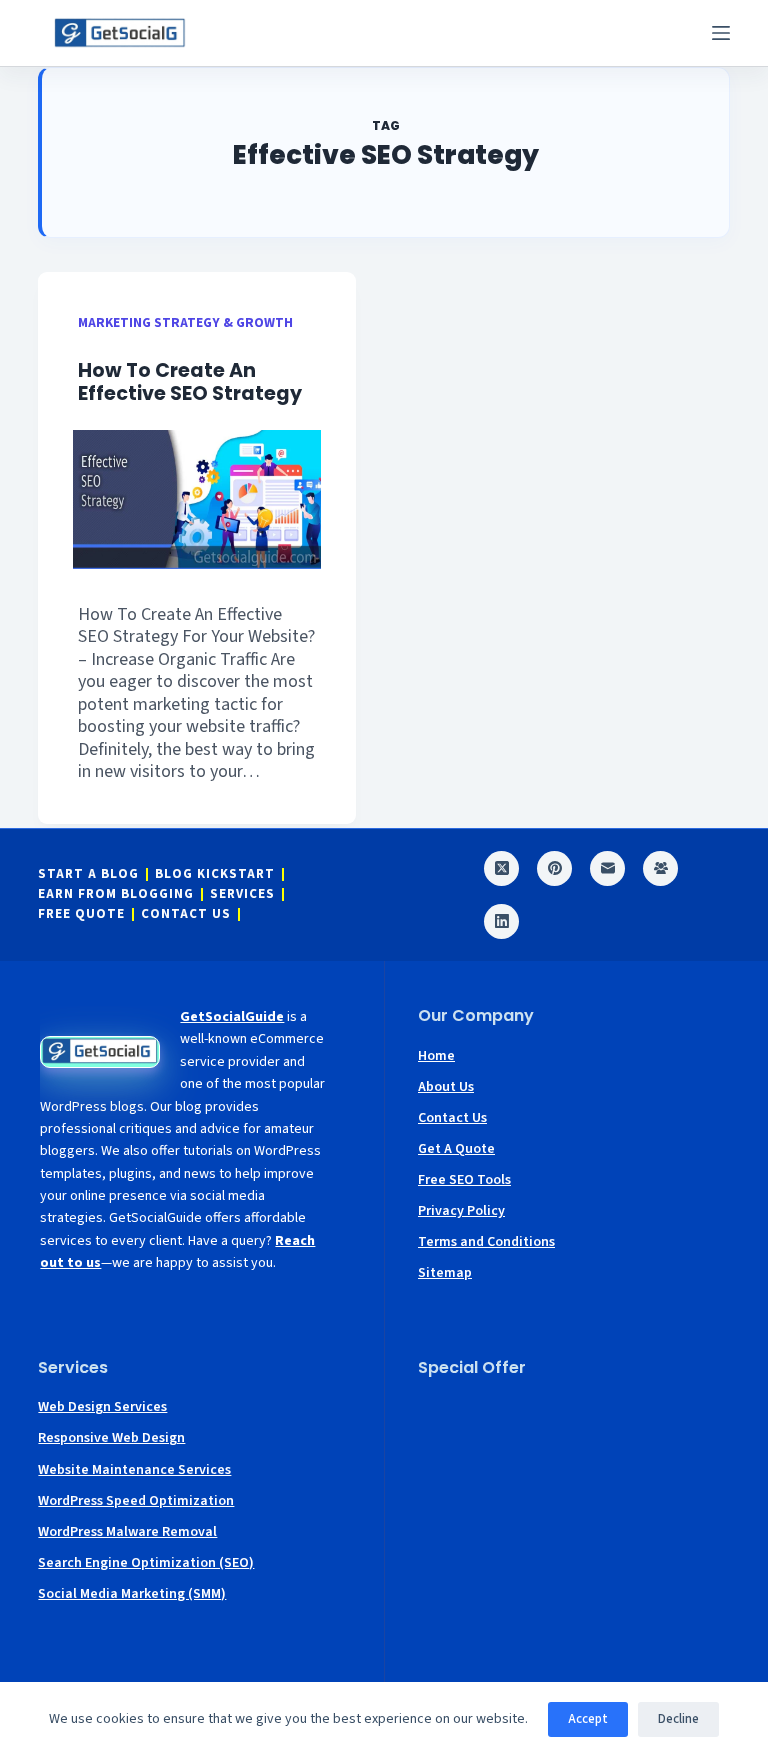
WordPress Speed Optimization (136, 1501)
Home (436, 1056)
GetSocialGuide (232, 1017)
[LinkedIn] (501, 921)
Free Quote (81, 914)
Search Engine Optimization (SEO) (146, 1563)
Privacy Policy (461, 1211)
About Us (446, 1087)
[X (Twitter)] (501, 868)
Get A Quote (456, 1149)
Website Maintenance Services (134, 1470)
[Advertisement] (574, 1519)
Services (242, 894)
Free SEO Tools (464, 1180)
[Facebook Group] (660, 868)
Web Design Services (102, 1407)
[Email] (607, 868)
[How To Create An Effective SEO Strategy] (196, 499)
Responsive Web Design (111, 1438)
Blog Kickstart (215, 874)
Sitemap (445, 1273)
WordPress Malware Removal (127, 1532)
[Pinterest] (554, 868)
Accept (588, 1719)
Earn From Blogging (116, 894)
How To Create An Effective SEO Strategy (190, 382)
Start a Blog (88, 874)
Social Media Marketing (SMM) (132, 1594)
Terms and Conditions (486, 1242)
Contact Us (186, 914)
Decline (678, 1719)
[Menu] (721, 33)
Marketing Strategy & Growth (185, 322)
